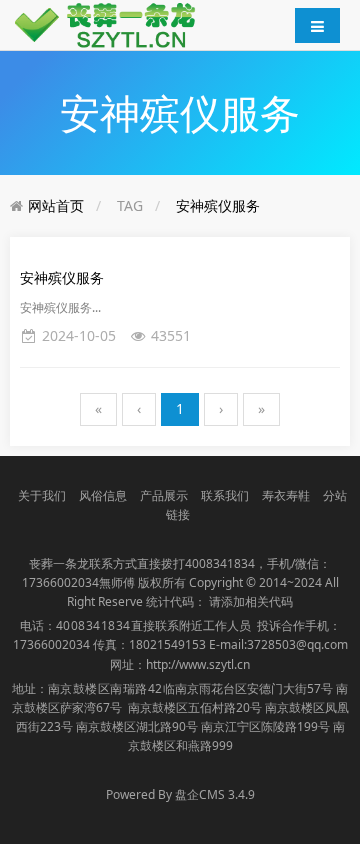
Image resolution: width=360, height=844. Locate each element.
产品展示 (164, 495)
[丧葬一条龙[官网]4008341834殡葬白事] (109, 23)
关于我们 (42, 495)
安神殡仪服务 (218, 205)
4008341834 (220, 563)
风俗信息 (103, 495)
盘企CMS (180, 794)
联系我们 (225, 495)
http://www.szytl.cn (198, 664)
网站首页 (56, 205)
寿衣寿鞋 (286, 495)
